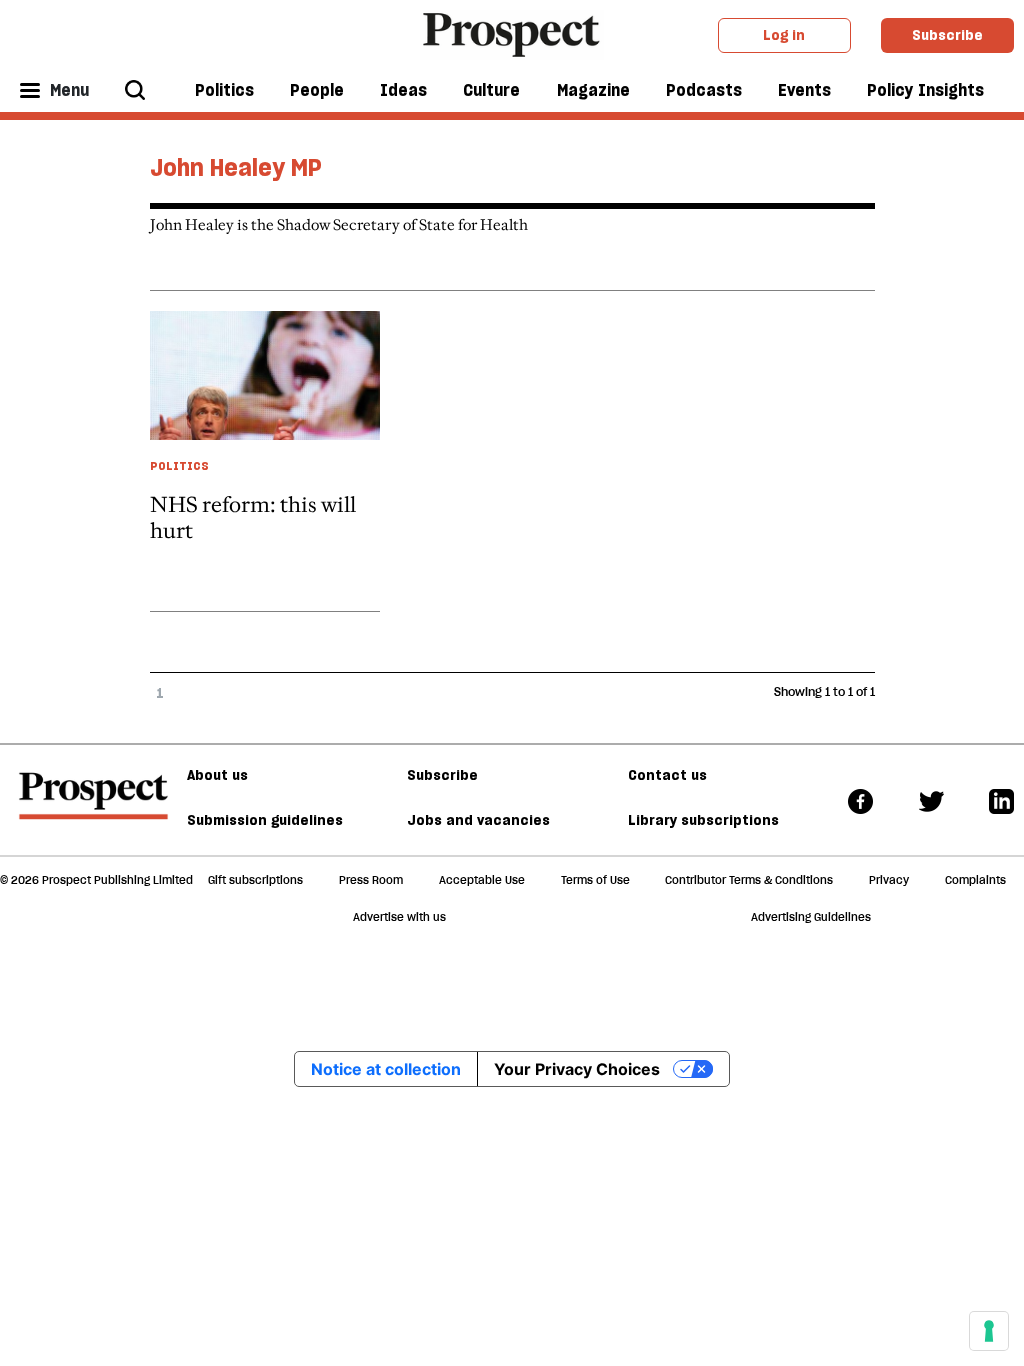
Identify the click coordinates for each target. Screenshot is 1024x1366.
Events (804, 90)
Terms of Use (595, 880)
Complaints (975, 880)
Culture (491, 90)
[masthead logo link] (512, 33)
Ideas (403, 90)
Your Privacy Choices (577, 1069)
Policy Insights (925, 90)
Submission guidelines (265, 820)
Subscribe (947, 35)
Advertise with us (399, 917)
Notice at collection (386, 1069)
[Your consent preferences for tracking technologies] (989, 1331)
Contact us (667, 775)
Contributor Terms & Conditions (749, 880)
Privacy (889, 880)
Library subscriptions (703, 820)
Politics (224, 90)
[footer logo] (93, 805)
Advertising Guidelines (811, 917)
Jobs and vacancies (478, 820)
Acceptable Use (482, 880)
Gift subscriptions (255, 880)
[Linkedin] (1001, 799)
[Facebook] (860, 799)
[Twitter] (931, 799)
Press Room (371, 880)
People (317, 90)
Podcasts (704, 90)
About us (217, 775)
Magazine (593, 90)
